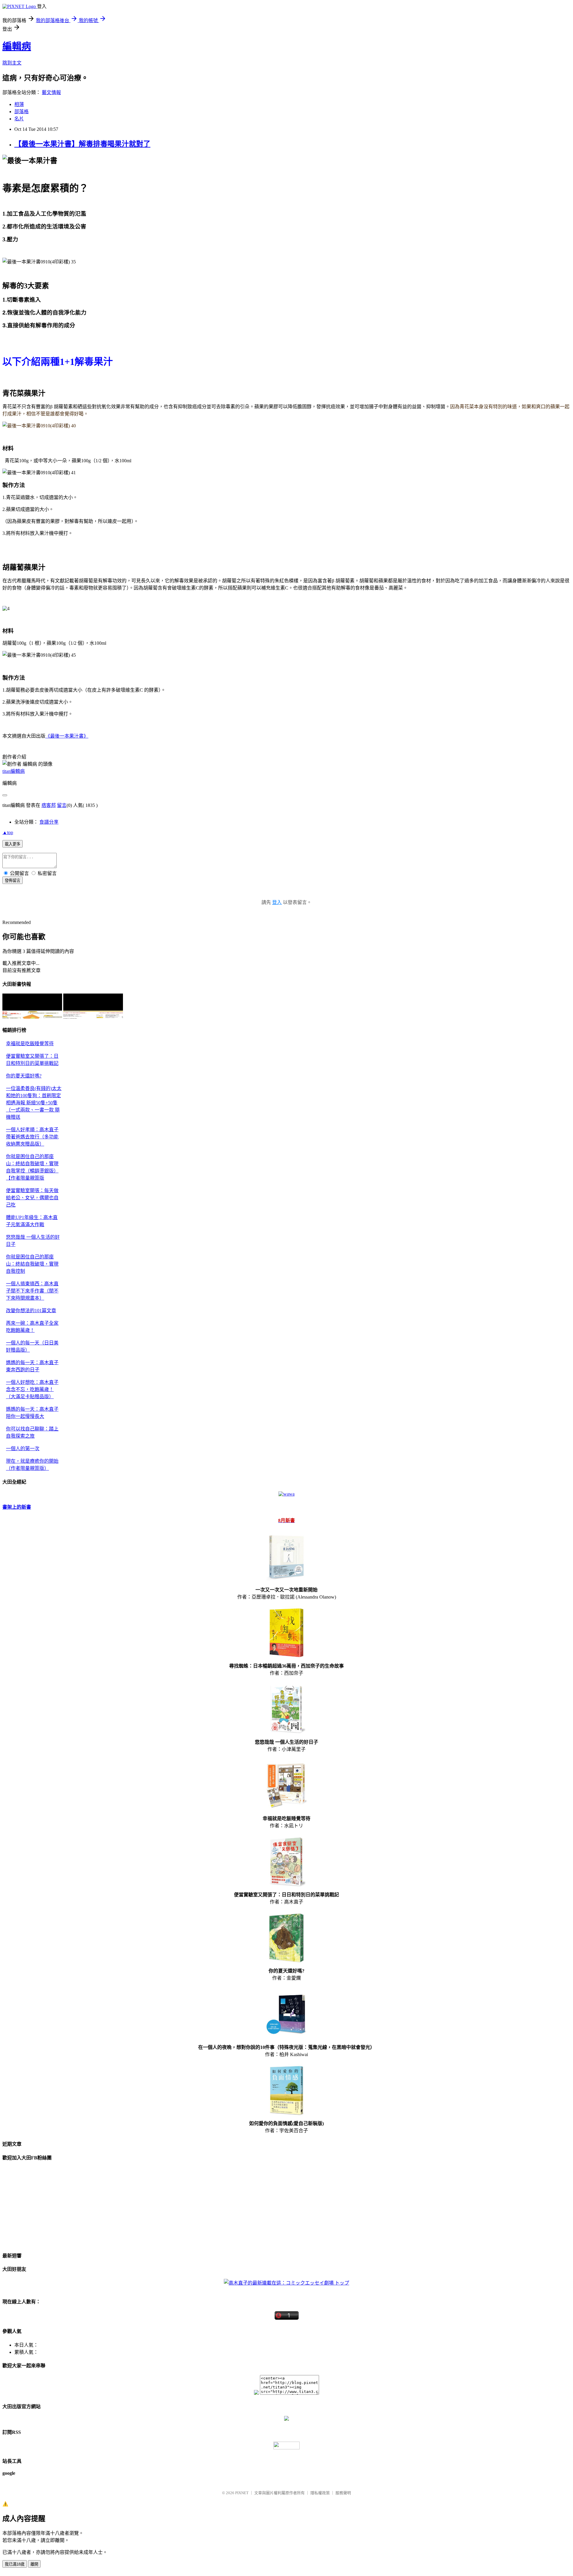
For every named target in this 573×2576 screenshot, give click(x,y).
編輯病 (17, 46)
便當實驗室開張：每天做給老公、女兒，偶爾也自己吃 (32, 1198)
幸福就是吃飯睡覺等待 (30, 1044)
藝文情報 (51, 92)
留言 (62, 805)
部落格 (21, 112)
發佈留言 (13, 881)
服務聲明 (343, 2493)
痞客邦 (49, 805)
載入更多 (13, 844)
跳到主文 (12, 63)
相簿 (19, 104)
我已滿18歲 (15, 2564)
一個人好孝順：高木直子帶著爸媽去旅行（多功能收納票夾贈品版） (32, 1137)
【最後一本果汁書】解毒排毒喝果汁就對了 (82, 144)
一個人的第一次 (23, 1449)
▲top (8, 832)
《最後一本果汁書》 (67, 736)
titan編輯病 (14, 771)
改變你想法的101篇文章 (31, 1311)
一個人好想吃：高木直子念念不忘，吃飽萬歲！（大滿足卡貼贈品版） (32, 1389)
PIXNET (242, 2493)
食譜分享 (49, 822)
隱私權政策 (320, 2493)
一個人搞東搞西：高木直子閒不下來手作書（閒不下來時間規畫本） (32, 1291)
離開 (34, 2564)
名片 (19, 119)
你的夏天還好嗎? (24, 1076)
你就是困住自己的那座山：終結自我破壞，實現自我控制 (32, 1264)
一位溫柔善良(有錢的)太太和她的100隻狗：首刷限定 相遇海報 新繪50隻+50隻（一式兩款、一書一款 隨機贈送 (34, 1103)
